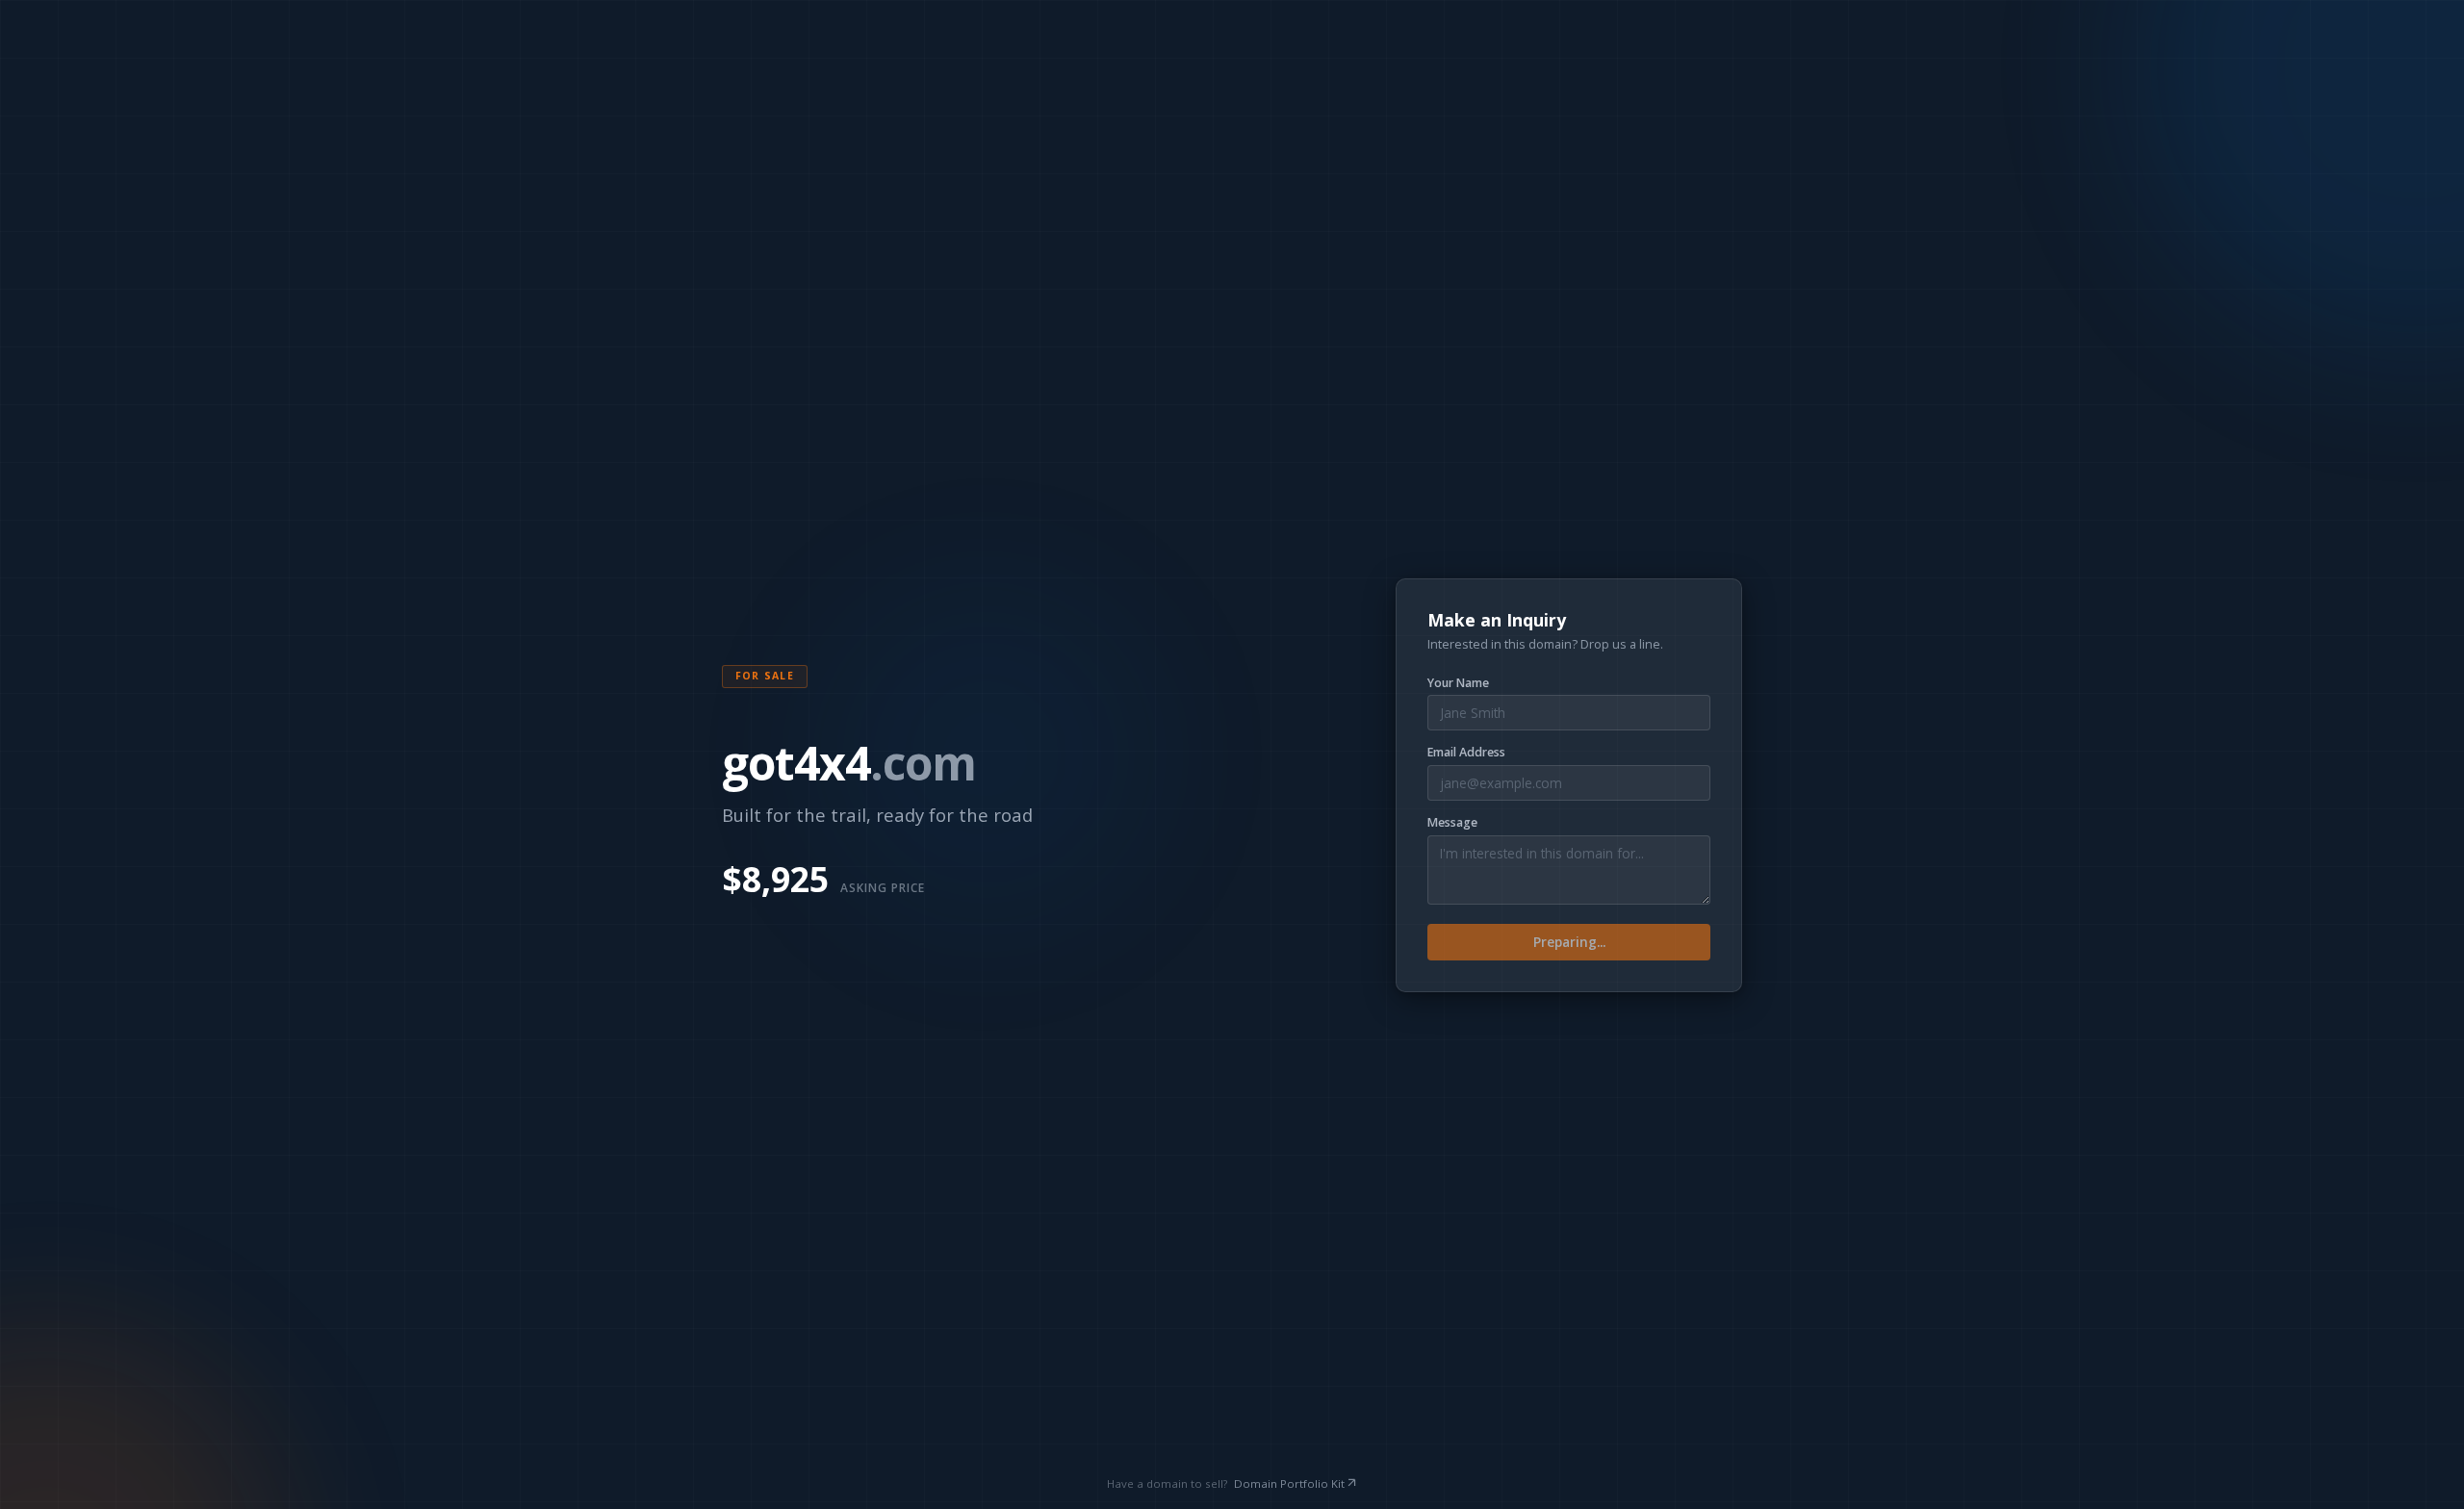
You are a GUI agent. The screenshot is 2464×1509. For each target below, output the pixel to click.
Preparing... (1569, 942)
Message (1452, 823)
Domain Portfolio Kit (1289, 1483)
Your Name (1458, 683)
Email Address (1466, 753)
